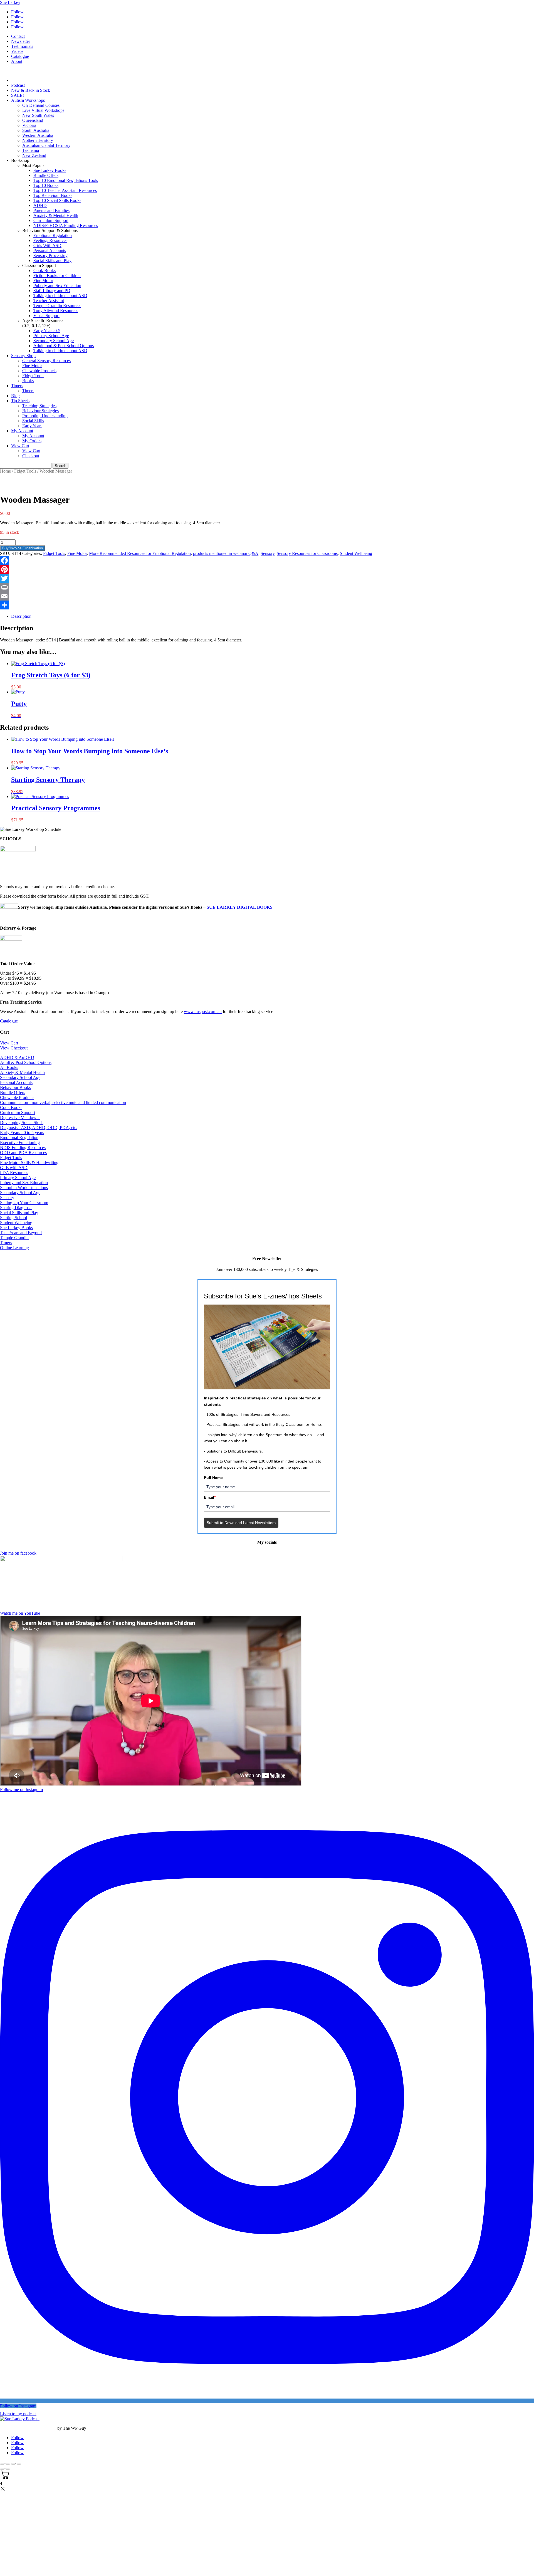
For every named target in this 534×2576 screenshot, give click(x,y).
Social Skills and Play (52, 260)
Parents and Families (51, 210)
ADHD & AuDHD (17, 1057)
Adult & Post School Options (26, 1062)
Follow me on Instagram (21, 1790)
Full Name (213, 1478)
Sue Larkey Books (50, 170)
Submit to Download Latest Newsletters (241, 1523)
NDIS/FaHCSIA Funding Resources (66, 225)
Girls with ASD (14, 1168)
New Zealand (34, 155)
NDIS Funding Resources (23, 1148)
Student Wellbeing (356, 553)
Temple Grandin (14, 1238)
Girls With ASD (47, 245)
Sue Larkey (10, 2)
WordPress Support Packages (28, 2428)
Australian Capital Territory (46, 145)
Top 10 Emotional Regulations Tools (66, 180)
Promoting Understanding (45, 416)
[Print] (267, 587)
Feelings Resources (50, 240)
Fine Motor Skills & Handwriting (29, 1163)
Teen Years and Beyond (21, 1233)
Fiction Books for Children (57, 276)
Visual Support (46, 316)
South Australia (36, 130)
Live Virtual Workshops (43, 110)
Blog (15, 396)
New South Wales (38, 115)
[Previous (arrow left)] (2, 2469)
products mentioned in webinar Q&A (226, 553)
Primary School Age (51, 336)
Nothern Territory (38, 140)
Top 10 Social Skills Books (57, 200)
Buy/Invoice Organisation (23, 548)
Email (210, 1497)
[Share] (267, 605)
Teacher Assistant (49, 301)
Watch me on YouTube (20, 1613)
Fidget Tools (33, 376)
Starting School (13, 1218)
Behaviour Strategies (40, 411)
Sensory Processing (50, 255)
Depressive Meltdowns (20, 1117)
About (17, 61)
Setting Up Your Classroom (24, 1203)
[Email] (267, 596)
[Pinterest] (267, 569)
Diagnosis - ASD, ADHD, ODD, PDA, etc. (39, 1128)
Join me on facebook (18, 1553)
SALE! (18, 95)
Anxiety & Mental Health (56, 215)
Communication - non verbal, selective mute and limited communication (63, 1102)
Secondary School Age (54, 341)
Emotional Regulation (53, 235)
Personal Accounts (50, 250)
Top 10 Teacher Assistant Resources (65, 190)
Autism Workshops (28, 100)
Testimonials (22, 46)
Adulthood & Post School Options (64, 346)
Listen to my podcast (18, 2414)
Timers (17, 386)
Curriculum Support (51, 220)
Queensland (33, 120)
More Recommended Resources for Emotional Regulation (140, 553)
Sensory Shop (23, 356)
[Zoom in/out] (2, 2464)
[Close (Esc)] (19, 2464)
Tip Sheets (20, 401)
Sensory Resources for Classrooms (307, 553)
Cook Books (44, 271)
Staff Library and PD (52, 291)
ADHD (40, 205)
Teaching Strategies (39, 406)
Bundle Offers (46, 175)
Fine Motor (43, 281)
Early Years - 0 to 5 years (22, 1133)
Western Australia (38, 135)
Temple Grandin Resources (57, 306)
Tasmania (31, 150)
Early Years (32, 426)
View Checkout (14, 1048)
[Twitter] (267, 578)
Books (28, 381)
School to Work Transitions (24, 1188)
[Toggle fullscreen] (8, 2464)
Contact (18, 36)
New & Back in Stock (31, 90)
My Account (22, 431)
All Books (9, 1067)
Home (5, 471)
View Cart (20, 446)
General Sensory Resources (46, 361)
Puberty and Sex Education (57, 286)
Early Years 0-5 (47, 331)
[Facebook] (267, 560)
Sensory (268, 553)
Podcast (18, 85)
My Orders (32, 441)
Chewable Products (39, 371)
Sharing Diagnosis (16, 1208)
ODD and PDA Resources (23, 1153)
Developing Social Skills (22, 1122)
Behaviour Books (15, 1087)
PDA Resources (14, 1173)
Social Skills (33, 421)
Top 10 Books (46, 185)
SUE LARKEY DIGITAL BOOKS (240, 907)
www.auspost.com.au (203, 1012)
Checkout (31, 456)
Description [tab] (21, 616)
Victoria (29, 125)
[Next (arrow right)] (8, 2469)
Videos (17, 51)
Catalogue (20, 56)
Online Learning (14, 1248)
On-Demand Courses (41, 105)
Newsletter (21, 41)
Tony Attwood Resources (56, 311)
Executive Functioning (20, 1143)
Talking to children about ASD (60, 296)
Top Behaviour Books (53, 195)
